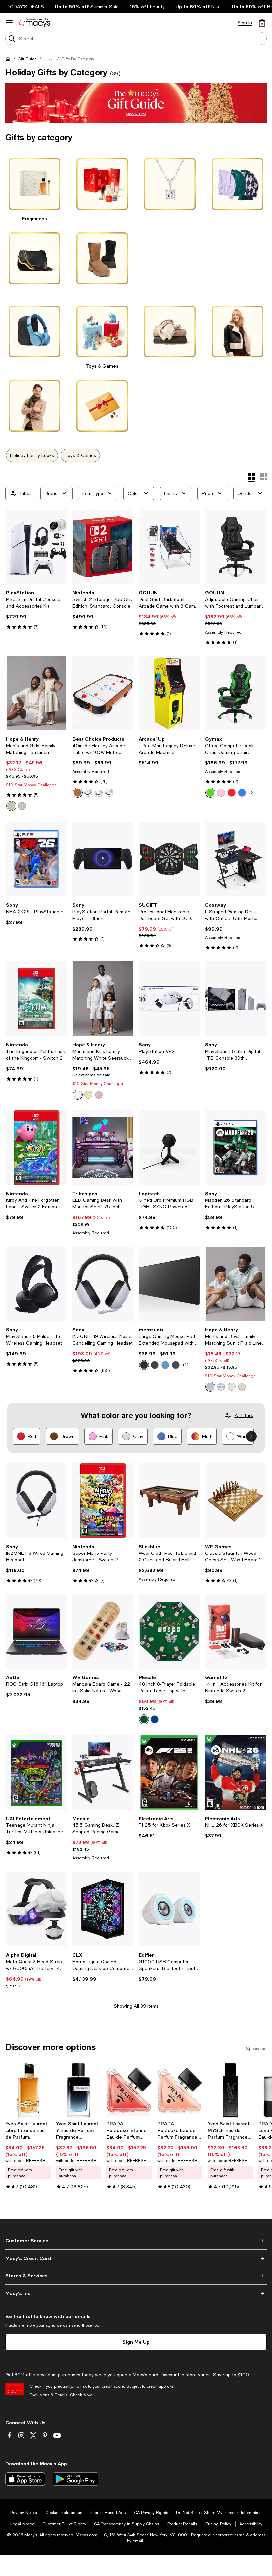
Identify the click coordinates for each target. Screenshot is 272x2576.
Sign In (245, 23)
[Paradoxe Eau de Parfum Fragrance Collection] (180, 2090)
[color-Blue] (242, 793)
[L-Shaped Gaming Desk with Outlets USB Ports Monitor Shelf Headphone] (236, 859)
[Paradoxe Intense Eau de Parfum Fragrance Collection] (129, 2090)
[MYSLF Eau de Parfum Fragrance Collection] (230, 2090)
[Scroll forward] (251, 1436)
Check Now (81, 2395)
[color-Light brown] (78, 793)
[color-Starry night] (165, 1365)
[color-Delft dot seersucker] (78, 1095)
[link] (36, 610)
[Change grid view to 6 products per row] (263, 476)
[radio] (11, 806)
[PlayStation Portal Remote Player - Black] (103, 859)
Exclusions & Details (48, 2395)
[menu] (9, 23)
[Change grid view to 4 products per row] (252, 477)
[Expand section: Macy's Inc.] (136, 2293)
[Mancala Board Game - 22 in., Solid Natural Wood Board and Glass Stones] (103, 1632)
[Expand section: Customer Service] (136, 2241)
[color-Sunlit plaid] (221, 1387)
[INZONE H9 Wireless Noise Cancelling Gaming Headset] (103, 1284)
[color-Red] (232, 793)
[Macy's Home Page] (34, 23)
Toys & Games (80, 455)
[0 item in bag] (262, 23)
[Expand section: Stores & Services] (136, 2276)
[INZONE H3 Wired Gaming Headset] (36, 1500)
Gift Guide (27, 59)
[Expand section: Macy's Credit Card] (136, 2258)
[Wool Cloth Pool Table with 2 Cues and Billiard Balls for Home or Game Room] (169, 1500)
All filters (244, 1415)
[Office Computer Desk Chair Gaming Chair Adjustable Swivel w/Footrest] (236, 693)
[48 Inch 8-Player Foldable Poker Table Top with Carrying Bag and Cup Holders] (169, 1632)
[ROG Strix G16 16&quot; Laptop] (36, 1632)
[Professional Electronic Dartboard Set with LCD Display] (169, 859)
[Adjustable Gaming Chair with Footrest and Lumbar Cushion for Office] (236, 547)
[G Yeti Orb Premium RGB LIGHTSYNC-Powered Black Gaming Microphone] (169, 1148)
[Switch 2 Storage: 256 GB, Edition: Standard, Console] (103, 547)
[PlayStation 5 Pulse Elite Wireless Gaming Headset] (36, 1284)
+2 (251, 793)
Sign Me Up (136, 2342)
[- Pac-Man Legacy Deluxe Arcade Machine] (169, 693)
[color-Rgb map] (176, 1365)
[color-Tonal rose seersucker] (99, 1095)
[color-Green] (210, 793)
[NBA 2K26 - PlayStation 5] (36, 859)
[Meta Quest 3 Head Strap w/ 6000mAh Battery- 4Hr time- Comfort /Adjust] (36, 1909)
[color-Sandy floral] (242, 1387)
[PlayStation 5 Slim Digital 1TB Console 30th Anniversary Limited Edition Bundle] (236, 999)
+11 (186, 1365)
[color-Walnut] (88, 793)
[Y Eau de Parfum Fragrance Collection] (79, 2090)
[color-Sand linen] (22, 806)
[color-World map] (155, 1365)
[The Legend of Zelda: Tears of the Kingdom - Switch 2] (36, 999)
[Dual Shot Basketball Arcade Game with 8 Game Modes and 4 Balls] (169, 547)
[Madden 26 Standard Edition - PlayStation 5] (236, 1148)
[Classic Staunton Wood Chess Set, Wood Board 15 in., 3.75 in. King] (236, 1500)
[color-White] (109, 793)
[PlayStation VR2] (169, 999)
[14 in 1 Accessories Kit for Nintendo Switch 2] (236, 1632)
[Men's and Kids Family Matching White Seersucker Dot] (103, 999)
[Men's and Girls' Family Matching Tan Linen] (36, 693)
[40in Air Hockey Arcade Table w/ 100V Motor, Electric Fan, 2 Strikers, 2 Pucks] (103, 693)
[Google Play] (75, 2479)
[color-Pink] (221, 793)
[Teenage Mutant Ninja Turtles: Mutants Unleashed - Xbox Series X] (36, 1773)
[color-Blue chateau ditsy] (210, 1387)
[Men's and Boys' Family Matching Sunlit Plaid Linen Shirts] (236, 1284)
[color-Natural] (99, 793)
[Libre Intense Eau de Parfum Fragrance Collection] (28, 2090)
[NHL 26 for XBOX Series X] (236, 1773)
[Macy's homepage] (9, 60)
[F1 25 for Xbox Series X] (169, 1773)
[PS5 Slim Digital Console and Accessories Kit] (36, 547)
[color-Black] (144, 1365)
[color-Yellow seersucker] (88, 1095)
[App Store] (25, 2479)
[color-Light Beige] (11, 806)
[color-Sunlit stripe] (232, 1387)
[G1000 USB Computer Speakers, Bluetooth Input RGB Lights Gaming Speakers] (169, 1909)
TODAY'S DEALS (25, 7)
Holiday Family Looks (32, 455)
